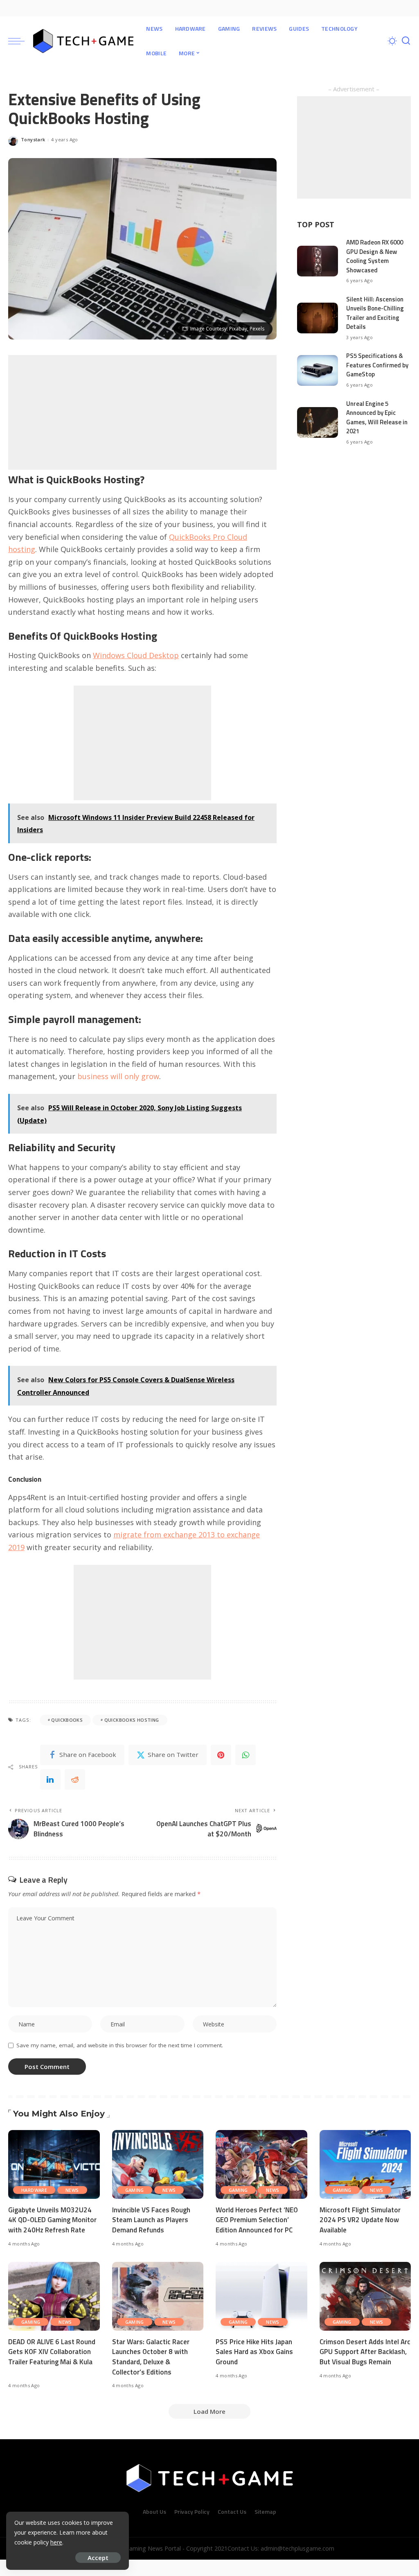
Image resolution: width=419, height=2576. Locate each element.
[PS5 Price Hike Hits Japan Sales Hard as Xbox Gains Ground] (261, 2296)
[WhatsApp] (246, 1755)
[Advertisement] (142, 412)
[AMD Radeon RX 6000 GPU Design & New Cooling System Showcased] (318, 261)
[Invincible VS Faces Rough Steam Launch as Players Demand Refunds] (158, 2164)
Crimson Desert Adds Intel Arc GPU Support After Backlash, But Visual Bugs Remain (365, 2352)
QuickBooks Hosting (132, 1720)
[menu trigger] (20, 41)
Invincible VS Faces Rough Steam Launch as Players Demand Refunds (151, 2220)
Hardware (34, 2190)
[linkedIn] (50, 1779)
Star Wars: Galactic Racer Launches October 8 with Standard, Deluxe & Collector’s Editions (151, 2357)
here (56, 2542)
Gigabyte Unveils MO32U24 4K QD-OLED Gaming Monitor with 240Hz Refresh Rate (52, 2220)
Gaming (135, 2190)
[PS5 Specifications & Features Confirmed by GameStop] (318, 370)
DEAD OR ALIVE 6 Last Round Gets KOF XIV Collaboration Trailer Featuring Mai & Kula (52, 2352)
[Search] (406, 41)
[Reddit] (75, 1779)
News (72, 2190)
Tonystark (33, 139)
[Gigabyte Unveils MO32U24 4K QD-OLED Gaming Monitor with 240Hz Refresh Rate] (54, 2164)
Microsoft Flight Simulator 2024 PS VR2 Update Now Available (360, 2220)
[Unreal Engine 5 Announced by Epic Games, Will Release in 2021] (318, 422)
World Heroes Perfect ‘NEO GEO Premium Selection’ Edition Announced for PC (257, 2220)
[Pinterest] (221, 1755)
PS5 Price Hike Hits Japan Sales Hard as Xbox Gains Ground (254, 2352)
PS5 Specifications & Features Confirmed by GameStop (377, 365)
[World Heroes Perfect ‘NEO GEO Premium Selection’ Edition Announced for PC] (261, 2164)
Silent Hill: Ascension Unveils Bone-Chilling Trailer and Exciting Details (375, 313)
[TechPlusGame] (83, 41)
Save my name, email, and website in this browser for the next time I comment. (120, 2045)
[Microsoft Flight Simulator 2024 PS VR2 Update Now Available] (365, 2164)
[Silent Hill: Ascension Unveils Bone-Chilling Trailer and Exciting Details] (318, 318)
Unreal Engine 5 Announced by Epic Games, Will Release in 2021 (377, 418)
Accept (98, 2558)
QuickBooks (67, 1720)
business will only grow (118, 1076)
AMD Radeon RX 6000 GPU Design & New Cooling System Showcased (375, 256)
